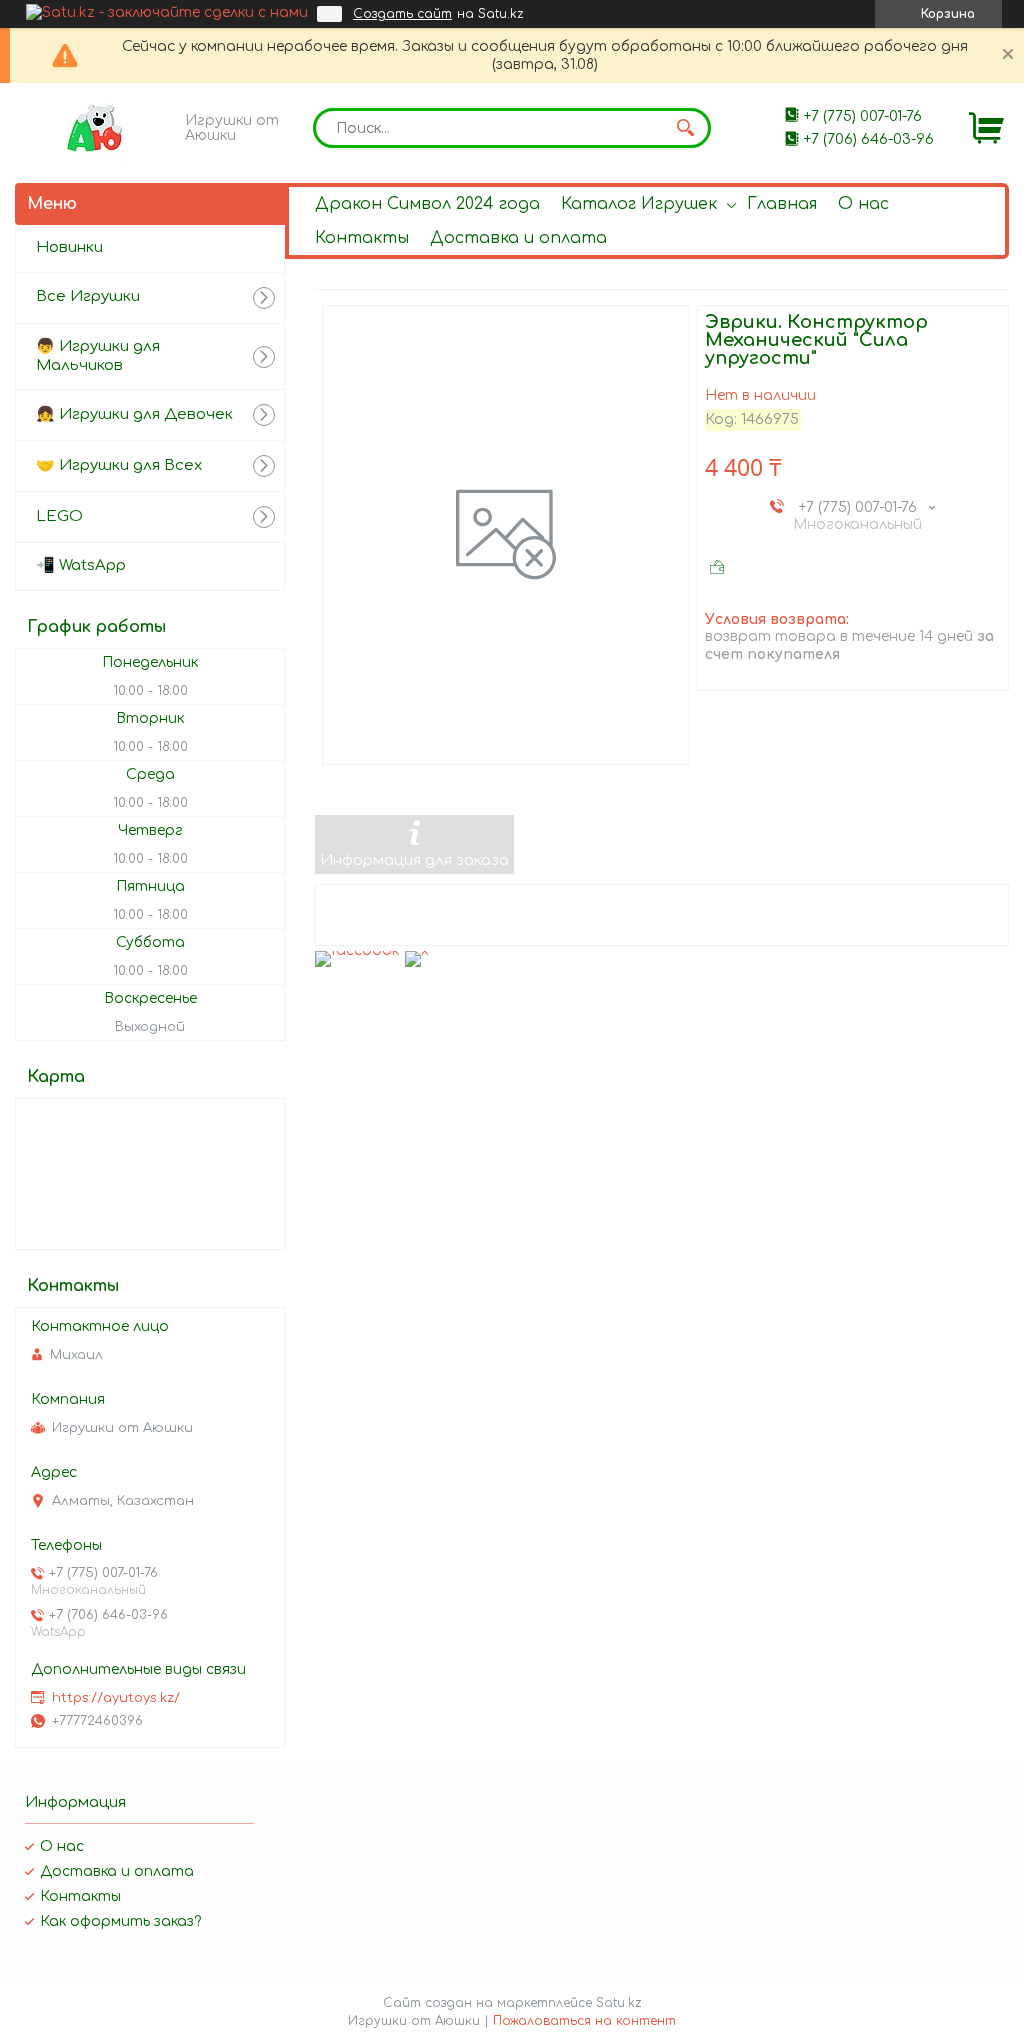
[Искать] (686, 128)
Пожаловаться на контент (584, 2021)
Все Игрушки (88, 296)
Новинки (69, 247)
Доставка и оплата (518, 238)
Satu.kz (619, 2003)
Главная (782, 204)
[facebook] (357, 950)
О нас (863, 204)
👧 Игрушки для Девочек (134, 414)
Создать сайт (402, 14)
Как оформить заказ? (120, 1921)
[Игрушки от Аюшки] (95, 128)
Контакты (362, 238)
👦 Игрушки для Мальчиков (98, 356)
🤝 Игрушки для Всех (119, 465)
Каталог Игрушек (639, 204)
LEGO (59, 516)
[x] (417, 950)
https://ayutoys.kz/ (116, 1698)
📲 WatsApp (81, 565)
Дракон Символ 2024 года (427, 204)
